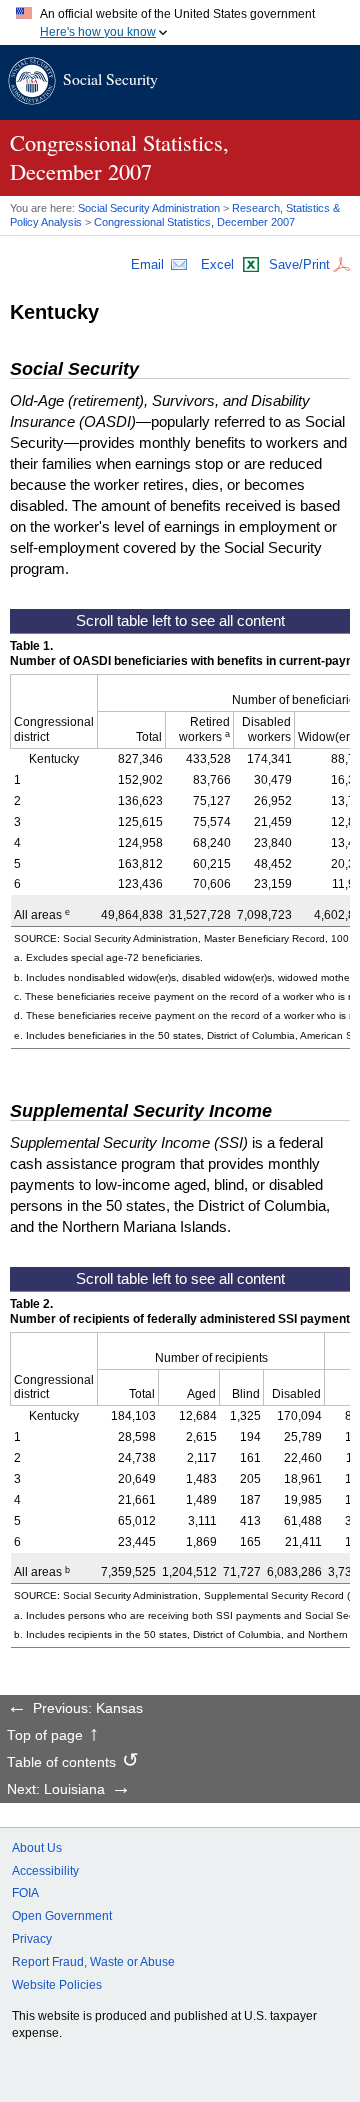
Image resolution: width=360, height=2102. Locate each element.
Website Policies (57, 1985)
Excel (217, 264)
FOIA (25, 1893)
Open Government (62, 1916)
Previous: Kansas (88, 1709)
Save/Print (299, 264)
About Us (37, 1848)
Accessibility (45, 1871)
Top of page (45, 1736)
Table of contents (61, 1763)
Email (147, 264)
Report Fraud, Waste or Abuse (93, 1962)
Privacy (32, 1939)
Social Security (110, 78)
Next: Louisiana (56, 1790)
